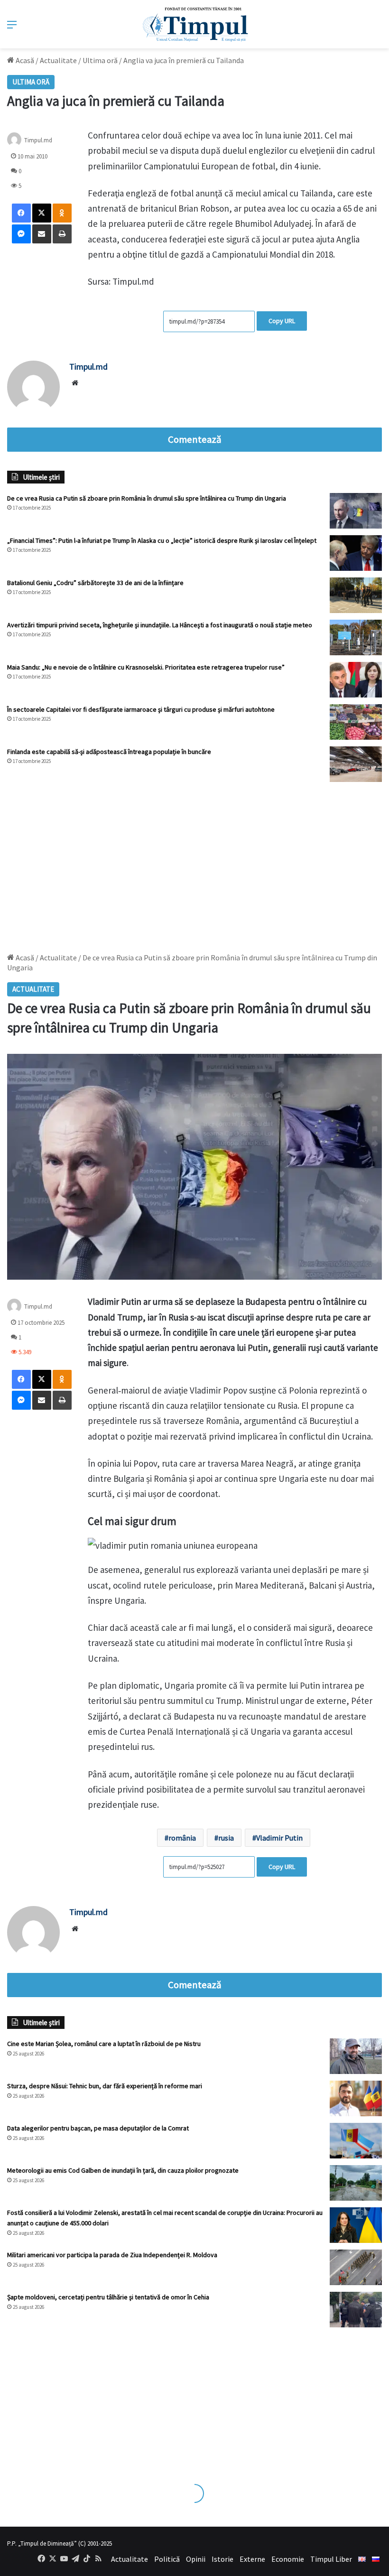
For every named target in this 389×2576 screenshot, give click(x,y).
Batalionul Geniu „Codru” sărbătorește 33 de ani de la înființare (95, 583)
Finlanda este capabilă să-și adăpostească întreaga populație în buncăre (109, 752)
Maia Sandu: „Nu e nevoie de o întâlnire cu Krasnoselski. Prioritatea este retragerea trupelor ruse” (146, 667)
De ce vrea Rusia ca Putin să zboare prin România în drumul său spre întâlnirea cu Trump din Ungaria (147, 498)
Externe (252, 2559)
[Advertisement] (194, 863)
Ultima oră (100, 60)
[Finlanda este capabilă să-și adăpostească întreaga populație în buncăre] (356, 764)
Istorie (222, 2559)
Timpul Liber (331, 2559)
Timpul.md (38, 140)
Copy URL (282, 321)
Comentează (194, 439)
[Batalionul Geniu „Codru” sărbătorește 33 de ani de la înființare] (356, 595)
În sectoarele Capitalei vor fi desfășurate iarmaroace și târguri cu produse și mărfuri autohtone (141, 709)
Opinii (196, 2559)
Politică (167, 2559)
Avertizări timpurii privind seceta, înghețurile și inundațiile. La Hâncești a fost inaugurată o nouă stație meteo (160, 625)
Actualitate (58, 60)
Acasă (24, 60)
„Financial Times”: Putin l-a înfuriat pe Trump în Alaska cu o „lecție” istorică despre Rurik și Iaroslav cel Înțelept (162, 540)
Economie (288, 2559)
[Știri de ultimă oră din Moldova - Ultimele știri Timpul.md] (195, 24)
